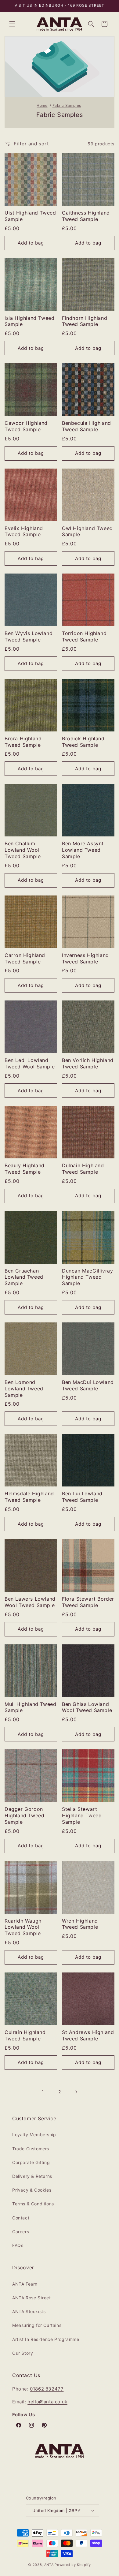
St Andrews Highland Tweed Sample (88, 2035)
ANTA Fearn (25, 2284)
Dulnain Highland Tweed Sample (83, 1169)
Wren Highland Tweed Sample (80, 1924)
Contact (21, 2218)
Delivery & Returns (32, 2176)
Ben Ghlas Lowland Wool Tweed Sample (87, 1707)
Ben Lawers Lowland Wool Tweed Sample (30, 1602)
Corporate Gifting (31, 2162)
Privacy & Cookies (32, 2190)
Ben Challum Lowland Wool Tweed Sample (23, 850)
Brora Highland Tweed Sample (23, 742)
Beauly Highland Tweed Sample (25, 1169)
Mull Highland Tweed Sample (30, 1707)
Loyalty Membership (34, 2135)
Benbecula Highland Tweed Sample (87, 426)
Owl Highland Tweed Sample (87, 531)
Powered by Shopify (73, 2565)
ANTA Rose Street (32, 2298)
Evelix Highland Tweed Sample (24, 531)
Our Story (23, 2353)
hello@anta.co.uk (47, 2402)
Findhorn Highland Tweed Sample (85, 321)
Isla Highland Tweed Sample (29, 321)
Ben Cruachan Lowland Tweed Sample (24, 1277)
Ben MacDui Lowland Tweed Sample (88, 1385)
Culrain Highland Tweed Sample (25, 2035)
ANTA (49, 2565)
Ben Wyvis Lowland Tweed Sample (29, 636)
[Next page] (76, 2092)
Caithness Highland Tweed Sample (86, 216)
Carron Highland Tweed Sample (25, 958)
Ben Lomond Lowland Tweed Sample (24, 1389)
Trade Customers (31, 2149)
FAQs (18, 2245)
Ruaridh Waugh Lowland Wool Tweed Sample (23, 1927)
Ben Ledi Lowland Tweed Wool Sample (30, 1063)
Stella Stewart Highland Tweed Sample (82, 1815)
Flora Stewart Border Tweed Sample (88, 1602)
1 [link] (43, 2092)
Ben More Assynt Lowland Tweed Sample (83, 850)
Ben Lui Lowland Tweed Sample (82, 1497)
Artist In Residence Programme (46, 2339)
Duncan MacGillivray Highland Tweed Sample (87, 1277)
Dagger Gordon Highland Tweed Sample (24, 1815)
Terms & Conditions (33, 2204)
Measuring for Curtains (37, 2325)
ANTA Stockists (29, 2311)
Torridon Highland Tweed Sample (84, 636)
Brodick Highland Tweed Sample (83, 742)
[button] (12, 24)
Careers (21, 2232)
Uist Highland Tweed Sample (30, 216)
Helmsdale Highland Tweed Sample (29, 1497)
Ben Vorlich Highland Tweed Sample (88, 1063)
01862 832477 (47, 2389)
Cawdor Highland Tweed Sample (26, 426)
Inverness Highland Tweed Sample (85, 958)
